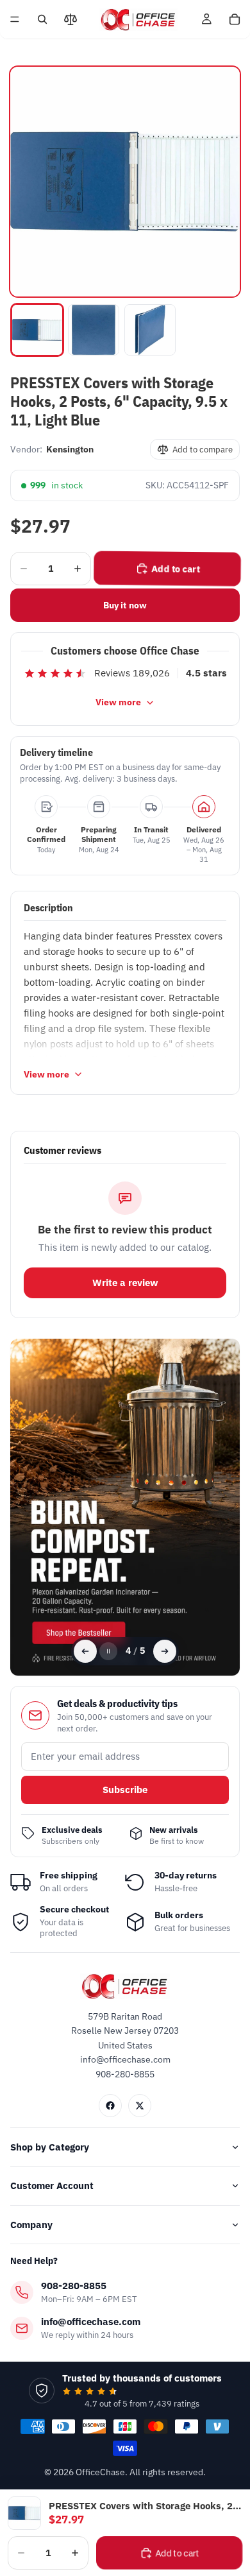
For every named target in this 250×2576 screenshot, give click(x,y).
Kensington (70, 449)
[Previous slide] (85, 1651)
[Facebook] (110, 2106)
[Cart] (235, 19)
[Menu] (15, 19)
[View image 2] (94, 330)
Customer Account (52, 2185)
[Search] (42, 19)
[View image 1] (37, 330)
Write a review (125, 1283)
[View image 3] (150, 330)
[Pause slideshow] (108, 1651)
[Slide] (125, 1507)
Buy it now (125, 605)
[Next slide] (165, 1651)
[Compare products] (71, 19)
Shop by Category (50, 2147)
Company (31, 2225)
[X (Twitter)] (140, 2106)
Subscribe (125, 1790)
